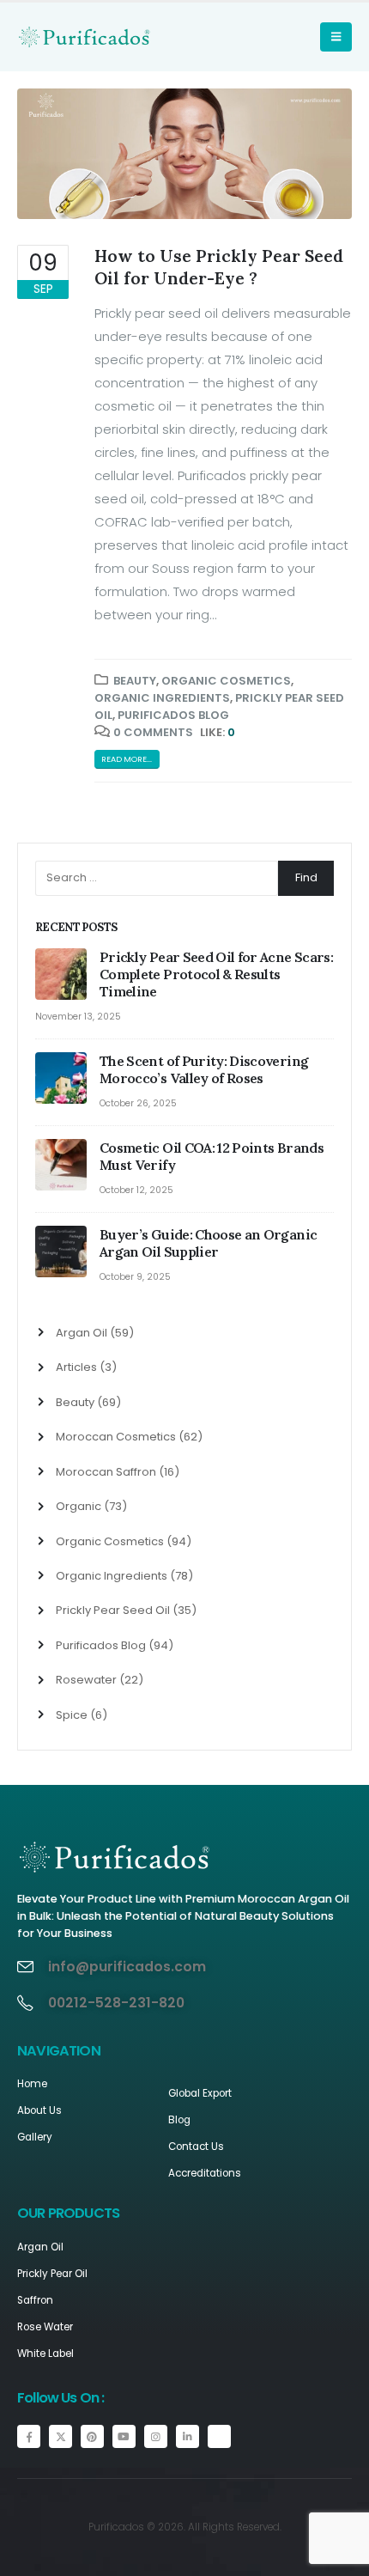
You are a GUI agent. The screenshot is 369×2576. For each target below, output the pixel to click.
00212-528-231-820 (116, 2003)
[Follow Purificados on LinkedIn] (188, 2436)
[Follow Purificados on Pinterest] (92, 2436)
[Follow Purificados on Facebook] (29, 2436)
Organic (79, 1506)
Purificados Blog (173, 715)
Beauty (135, 681)
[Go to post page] (63, 975)
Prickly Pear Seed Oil (113, 1610)
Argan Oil (82, 1333)
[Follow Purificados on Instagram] (156, 2436)
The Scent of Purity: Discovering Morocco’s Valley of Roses (204, 1069)
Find (306, 877)
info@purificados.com (127, 1967)
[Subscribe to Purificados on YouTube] (124, 2436)
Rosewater (86, 1680)
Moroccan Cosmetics (116, 1437)
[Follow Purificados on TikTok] (219, 2436)
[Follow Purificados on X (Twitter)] (60, 2436)
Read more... (127, 759)
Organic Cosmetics (226, 681)
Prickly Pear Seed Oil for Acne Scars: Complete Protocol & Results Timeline (216, 974)
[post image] (184, 154)
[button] (336, 37)
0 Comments (153, 732)
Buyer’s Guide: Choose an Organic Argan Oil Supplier (208, 1243)
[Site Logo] (51, 37)
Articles (76, 1367)
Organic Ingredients (162, 698)
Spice (72, 1715)
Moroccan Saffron (106, 1472)
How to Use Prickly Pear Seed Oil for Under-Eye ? (219, 266)
